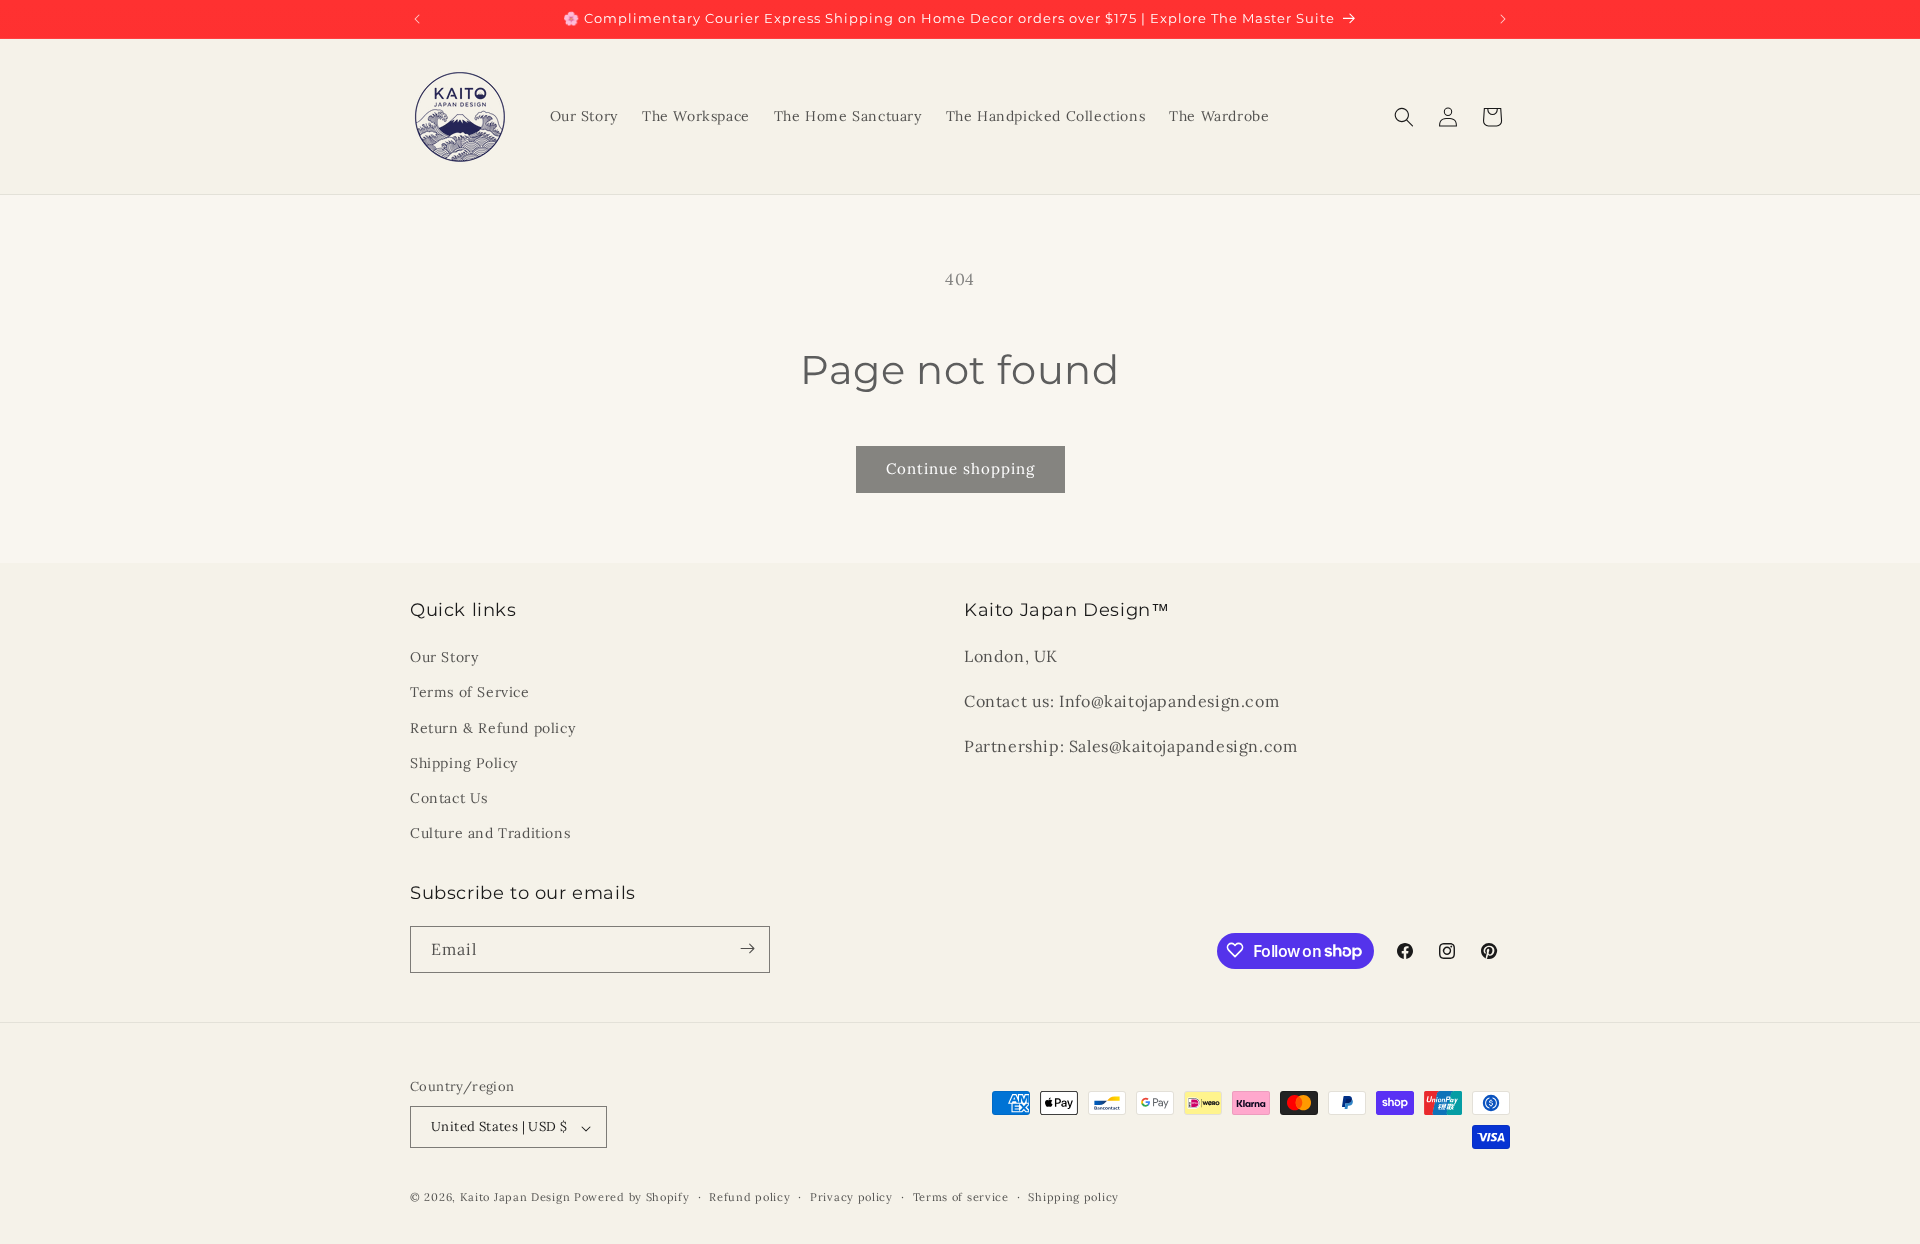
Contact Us (449, 798)
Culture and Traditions (490, 834)
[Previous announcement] (417, 19)
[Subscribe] (747, 948)
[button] (1404, 117)
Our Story (444, 658)
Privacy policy (851, 1197)
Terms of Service (470, 693)
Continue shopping (960, 468)
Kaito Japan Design (517, 1198)
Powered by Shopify (632, 1198)
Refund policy (749, 1197)
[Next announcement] (1503, 19)
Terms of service (961, 1197)
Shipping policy (1073, 1197)
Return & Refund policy (492, 728)
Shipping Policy (464, 763)
